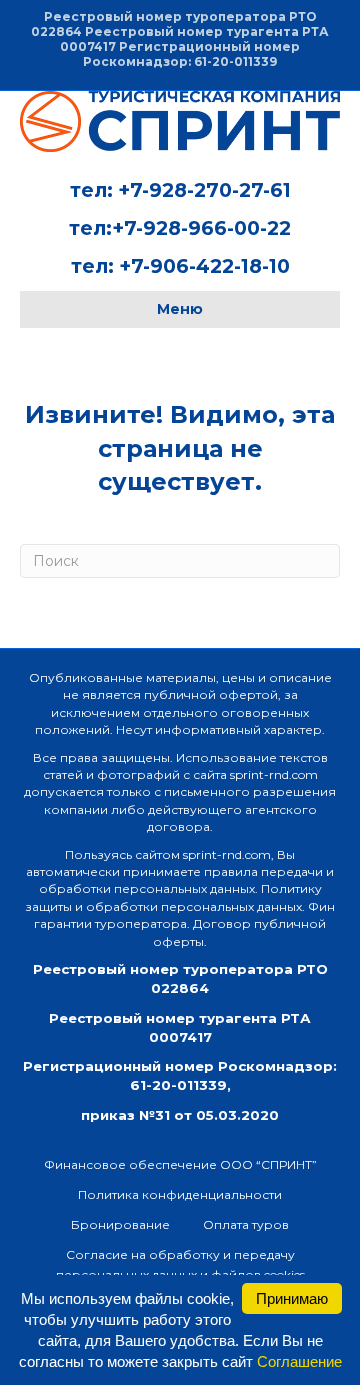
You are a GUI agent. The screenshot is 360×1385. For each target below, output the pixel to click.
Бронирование (120, 1224)
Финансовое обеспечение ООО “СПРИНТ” (180, 1164)
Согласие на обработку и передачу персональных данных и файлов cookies (180, 1264)
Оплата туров (246, 1224)
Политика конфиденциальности (180, 1194)
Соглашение (299, 1361)
